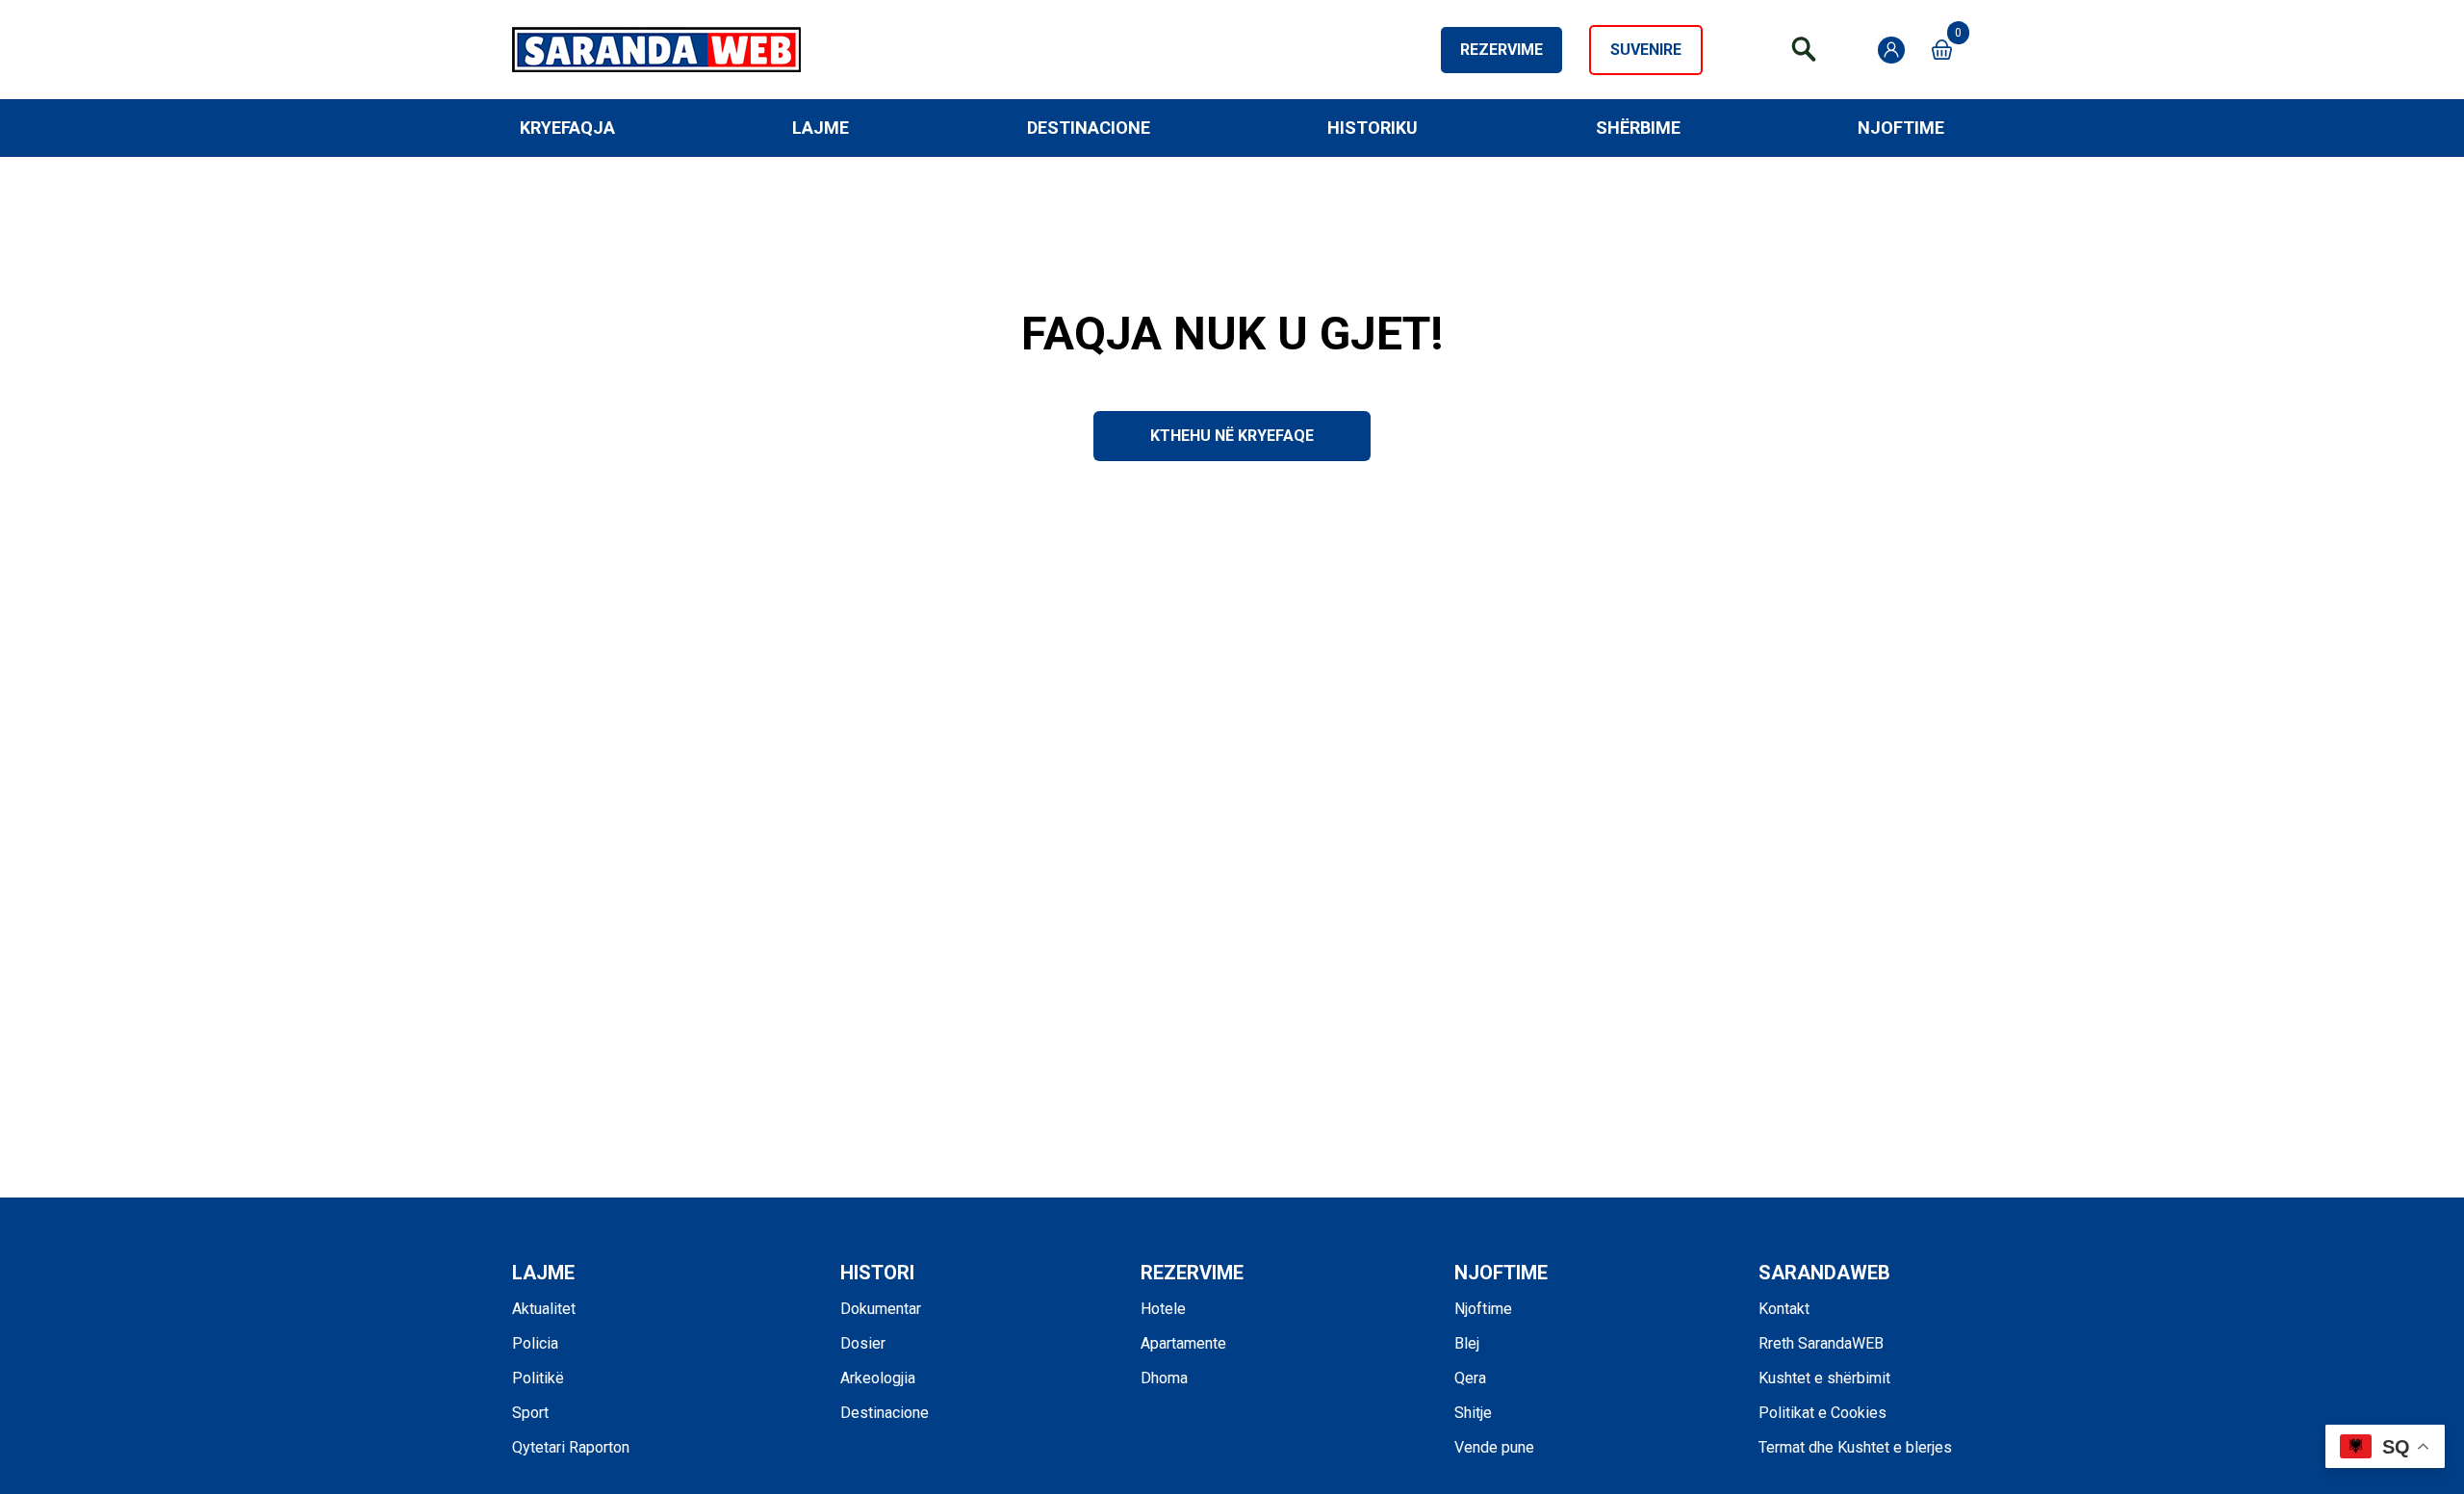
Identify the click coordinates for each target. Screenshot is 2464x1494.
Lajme (821, 128)
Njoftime (1901, 128)
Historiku (1373, 128)
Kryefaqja (567, 128)
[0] (1942, 50)
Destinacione (1089, 128)
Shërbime (1638, 128)
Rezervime (1501, 50)
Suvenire (1646, 50)
